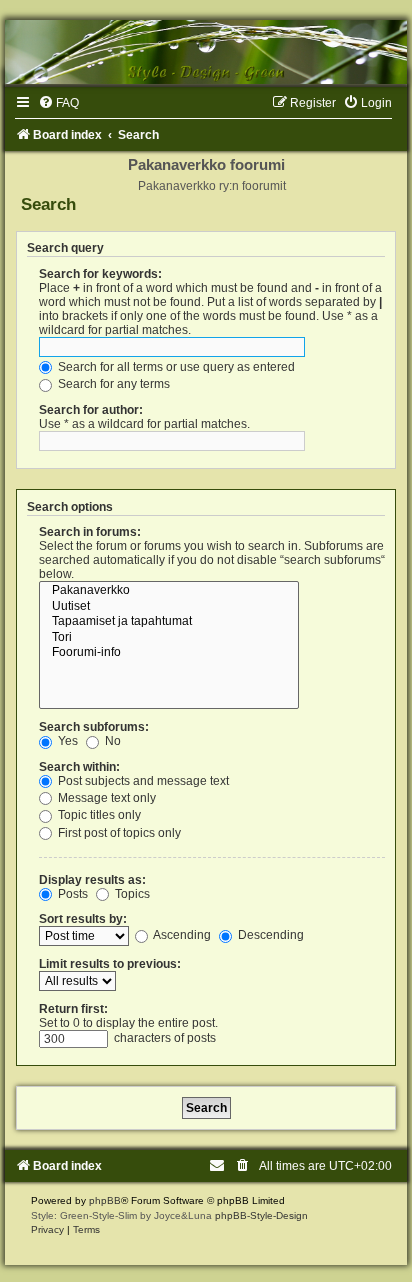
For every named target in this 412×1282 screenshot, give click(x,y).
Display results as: (92, 880)
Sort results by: (83, 919)
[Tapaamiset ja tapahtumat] (169, 622)
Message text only (105, 798)
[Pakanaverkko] (169, 591)
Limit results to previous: (110, 964)
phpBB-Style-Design (261, 1215)
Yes (66, 741)
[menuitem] (58, 103)
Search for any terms (112, 384)
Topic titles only (98, 815)
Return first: (73, 1009)
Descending (269, 935)
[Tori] (169, 638)
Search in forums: (90, 532)
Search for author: (91, 410)
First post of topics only (118, 833)
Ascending (181, 935)
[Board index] (206, 52)
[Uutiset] (169, 607)
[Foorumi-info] (169, 653)
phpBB (105, 1200)
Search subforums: (94, 727)
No (111, 741)
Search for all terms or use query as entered (175, 367)
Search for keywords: (100, 274)
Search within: (79, 767)
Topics (131, 894)
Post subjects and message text (142, 781)
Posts (71, 894)
